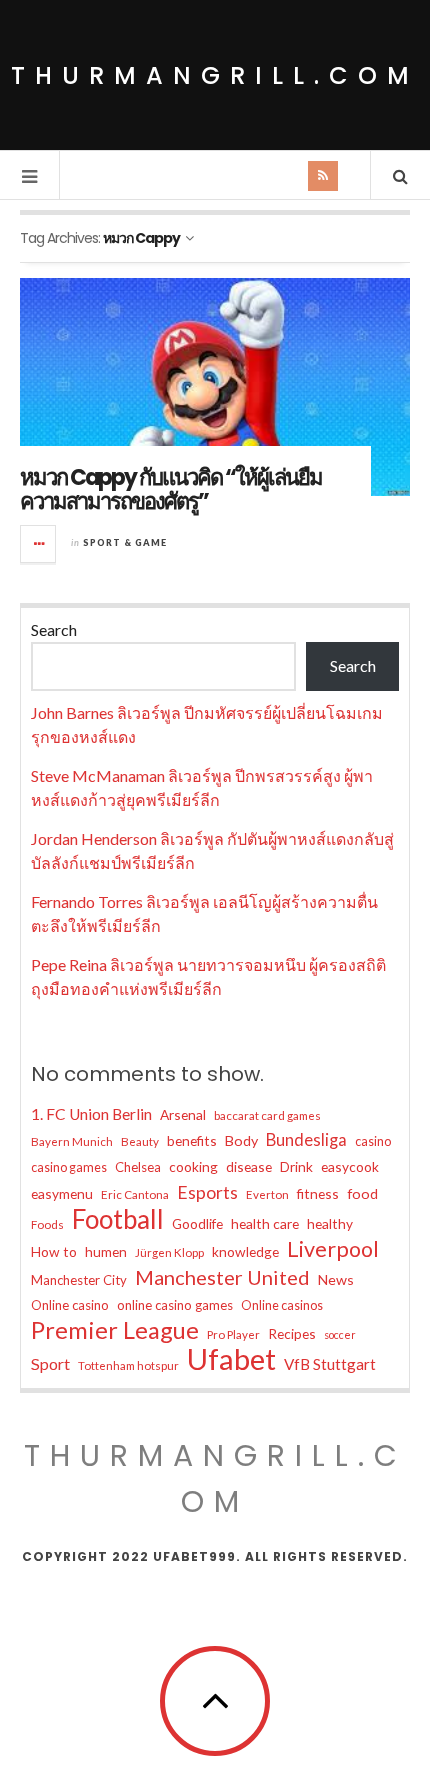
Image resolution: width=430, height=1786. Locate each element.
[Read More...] (39, 544)
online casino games (175, 1305)
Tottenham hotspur (128, 1365)
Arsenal (183, 1114)
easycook (350, 1166)
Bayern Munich (72, 1141)
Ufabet (231, 1359)
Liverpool (333, 1249)
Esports (207, 1192)
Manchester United (222, 1277)
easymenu (62, 1193)
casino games (69, 1167)
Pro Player (233, 1334)
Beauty (140, 1141)
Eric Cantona (135, 1194)
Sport (50, 1363)
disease (249, 1166)
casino (373, 1141)
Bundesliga (306, 1140)
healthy (330, 1223)
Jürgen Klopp (169, 1252)
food (362, 1193)
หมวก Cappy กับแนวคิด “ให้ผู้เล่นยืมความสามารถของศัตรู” (171, 489)
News (336, 1279)
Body (241, 1140)
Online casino (70, 1305)
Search (54, 629)
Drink (296, 1166)
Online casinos (282, 1305)
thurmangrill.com (215, 75)
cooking (193, 1166)
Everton (267, 1194)
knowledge (245, 1251)
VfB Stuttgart (330, 1364)
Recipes (292, 1333)
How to (54, 1251)
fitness (318, 1193)
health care (265, 1223)
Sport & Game (125, 542)
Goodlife (197, 1223)
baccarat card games (267, 1115)
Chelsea (138, 1167)
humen (106, 1251)
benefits (192, 1140)
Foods (47, 1224)
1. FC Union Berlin (91, 1114)
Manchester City (79, 1280)
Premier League (115, 1330)
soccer (340, 1334)
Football (118, 1219)
